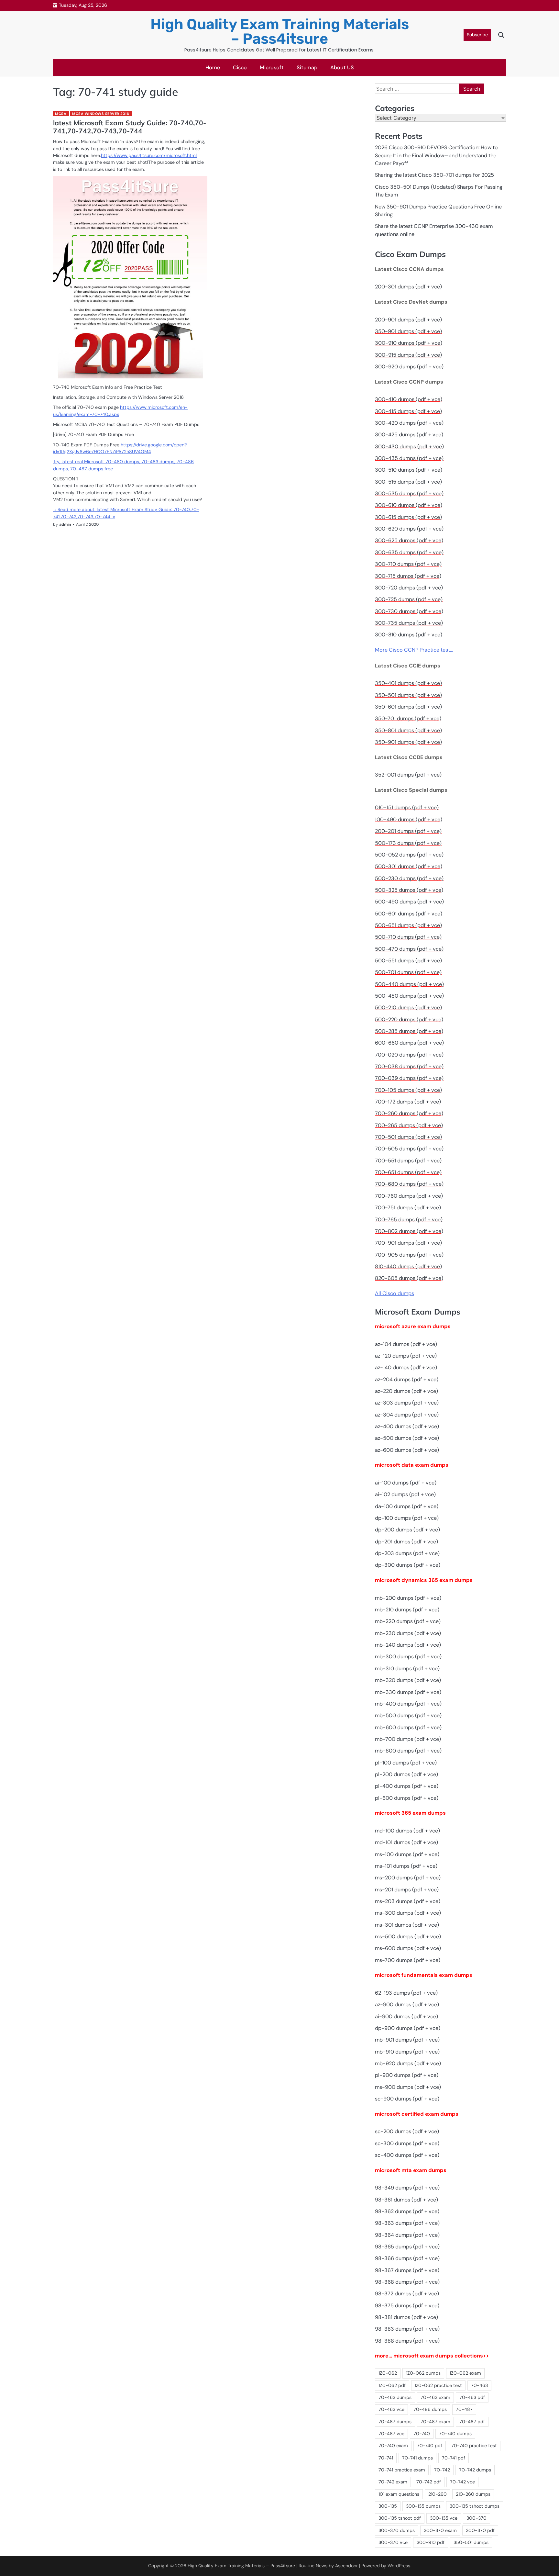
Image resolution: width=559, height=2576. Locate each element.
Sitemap (307, 67)
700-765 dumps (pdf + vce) (409, 1220)
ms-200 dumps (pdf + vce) (408, 1878)
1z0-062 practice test (438, 2385)
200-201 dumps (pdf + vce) (408, 831)
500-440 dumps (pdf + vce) (409, 984)
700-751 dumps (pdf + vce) (408, 1208)
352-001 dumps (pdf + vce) (408, 775)
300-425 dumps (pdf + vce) (409, 435)
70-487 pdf (472, 2422)
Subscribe (477, 35)
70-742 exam (393, 2482)
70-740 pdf (430, 2446)
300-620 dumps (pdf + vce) (409, 529)
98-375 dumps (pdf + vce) (407, 2306)
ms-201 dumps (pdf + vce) (407, 1890)
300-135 (388, 2506)
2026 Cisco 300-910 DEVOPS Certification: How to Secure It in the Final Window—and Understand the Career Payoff (436, 155)
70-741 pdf (454, 2458)
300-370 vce (393, 2542)
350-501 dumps (471, 2542)
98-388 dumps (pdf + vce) (407, 2341)
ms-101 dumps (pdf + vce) (406, 1866)
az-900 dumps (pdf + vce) (407, 2005)
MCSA (61, 114)
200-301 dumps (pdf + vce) (408, 287)
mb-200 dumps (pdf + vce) (408, 1598)
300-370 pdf (480, 2530)
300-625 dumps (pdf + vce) (409, 540)
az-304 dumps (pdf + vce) (407, 1415)
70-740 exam (393, 2446)
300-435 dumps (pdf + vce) (409, 458)
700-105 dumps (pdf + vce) (408, 1090)
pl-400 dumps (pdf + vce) (407, 1786)
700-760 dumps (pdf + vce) (409, 1196)
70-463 (479, 2385)
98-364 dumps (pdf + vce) (407, 2235)
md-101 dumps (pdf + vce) (406, 1842)
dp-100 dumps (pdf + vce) (407, 1518)
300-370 (477, 2518)
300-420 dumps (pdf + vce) (409, 423)
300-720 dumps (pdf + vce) (409, 588)
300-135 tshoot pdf (400, 2518)
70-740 (422, 2434)
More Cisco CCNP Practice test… (414, 650)
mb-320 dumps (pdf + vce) (408, 1680)
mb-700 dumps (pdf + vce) (408, 1739)
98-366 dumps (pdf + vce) (407, 2258)
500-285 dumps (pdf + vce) (409, 1031)
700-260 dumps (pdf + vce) (409, 1113)
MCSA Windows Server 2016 (101, 114)
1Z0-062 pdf (392, 2385)
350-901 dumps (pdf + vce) (408, 331)
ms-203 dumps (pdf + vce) (408, 1901)
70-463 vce (391, 2409)
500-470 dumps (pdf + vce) (409, 949)
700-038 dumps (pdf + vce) (409, 1066)
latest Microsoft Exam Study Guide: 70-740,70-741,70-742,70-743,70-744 (130, 127)
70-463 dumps (395, 2397)
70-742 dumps (475, 2470)
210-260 (438, 2494)
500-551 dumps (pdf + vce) (408, 961)
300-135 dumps (423, 2506)
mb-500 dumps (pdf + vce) (408, 1715)
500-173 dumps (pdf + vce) (408, 843)
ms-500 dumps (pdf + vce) (408, 1937)
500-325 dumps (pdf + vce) (409, 890)
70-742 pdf (429, 2482)
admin (65, 524)
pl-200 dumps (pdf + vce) (406, 1774)
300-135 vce (444, 2518)
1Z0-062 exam (465, 2373)
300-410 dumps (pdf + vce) (409, 399)
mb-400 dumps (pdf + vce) (408, 1704)
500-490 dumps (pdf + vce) (409, 902)
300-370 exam (440, 2530)
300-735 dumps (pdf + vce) (409, 623)
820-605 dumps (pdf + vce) (409, 1278)
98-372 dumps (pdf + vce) (407, 2294)
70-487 (464, 2409)
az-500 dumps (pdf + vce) (407, 1438)
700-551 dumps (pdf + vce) (408, 1161)
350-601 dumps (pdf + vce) (408, 707)
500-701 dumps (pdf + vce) (408, 972)
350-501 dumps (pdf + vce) (408, 695)
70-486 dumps (430, 2409)
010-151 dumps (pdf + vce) (407, 807)
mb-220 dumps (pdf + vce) (408, 1621)
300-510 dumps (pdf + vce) (409, 470)
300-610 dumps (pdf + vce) (409, 505)
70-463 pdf (472, 2397)
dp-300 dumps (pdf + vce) (408, 1565)
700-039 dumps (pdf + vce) (409, 1078)
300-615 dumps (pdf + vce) (408, 517)
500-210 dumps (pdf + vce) (408, 1008)
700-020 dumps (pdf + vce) (409, 1055)
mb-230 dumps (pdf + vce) (408, 1633)
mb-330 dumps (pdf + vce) (408, 1692)
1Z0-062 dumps (423, 2373)
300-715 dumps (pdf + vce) (408, 576)
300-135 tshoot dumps (475, 2506)
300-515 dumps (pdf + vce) (408, 482)
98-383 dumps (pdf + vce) (407, 2329)
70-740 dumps (455, 2434)
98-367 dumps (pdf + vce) (407, 2270)
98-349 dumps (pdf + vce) (407, 2188)
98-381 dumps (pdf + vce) (406, 2317)
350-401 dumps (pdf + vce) (408, 683)
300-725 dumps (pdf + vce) (409, 599)
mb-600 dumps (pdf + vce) (408, 1727)
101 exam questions (399, 2494)
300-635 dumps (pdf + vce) (409, 552)
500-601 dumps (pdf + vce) (409, 914)
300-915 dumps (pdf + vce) (408, 355)
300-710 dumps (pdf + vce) (408, 564)
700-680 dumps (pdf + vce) (409, 1184)
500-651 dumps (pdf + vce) (408, 925)
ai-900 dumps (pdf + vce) (406, 2016)
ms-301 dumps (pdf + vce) (407, 1925)
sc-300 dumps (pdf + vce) (407, 2143)
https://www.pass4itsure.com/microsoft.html (149, 155)
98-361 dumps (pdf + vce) (406, 2200)
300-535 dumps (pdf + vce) (409, 493)
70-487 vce (391, 2434)
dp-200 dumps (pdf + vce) (407, 1530)
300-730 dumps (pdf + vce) (409, 611)
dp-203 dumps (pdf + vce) (407, 1553)
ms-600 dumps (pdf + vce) (408, 1948)
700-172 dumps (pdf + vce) (408, 1102)
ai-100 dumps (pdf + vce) (406, 1483)
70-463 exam (435, 2397)
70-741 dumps (417, 2458)
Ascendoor (346, 2566)
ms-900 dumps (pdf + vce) (408, 2087)
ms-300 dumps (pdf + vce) (408, 1913)
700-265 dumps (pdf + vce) (409, 1125)
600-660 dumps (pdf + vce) (409, 1043)
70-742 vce (462, 2482)
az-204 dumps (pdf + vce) (407, 1379)
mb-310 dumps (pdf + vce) (407, 1669)
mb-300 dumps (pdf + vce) (408, 1657)
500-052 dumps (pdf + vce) (409, 855)
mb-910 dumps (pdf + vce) (407, 2052)
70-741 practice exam (402, 2470)
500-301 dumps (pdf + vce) (409, 866)
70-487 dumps (395, 2422)
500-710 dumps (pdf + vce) (408, 937)
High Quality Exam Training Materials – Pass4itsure (280, 31)
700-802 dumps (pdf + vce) (409, 1231)
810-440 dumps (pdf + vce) (408, 1266)
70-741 (386, 2458)
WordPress (399, 2566)
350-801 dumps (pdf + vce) (408, 730)
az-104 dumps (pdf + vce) (406, 1344)
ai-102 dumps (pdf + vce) (405, 1494)
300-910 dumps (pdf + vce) (409, 343)
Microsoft (272, 67)
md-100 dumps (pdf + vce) (407, 1831)
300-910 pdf (431, 2542)
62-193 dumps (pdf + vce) (406, 1993)
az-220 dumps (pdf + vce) (406, 1391)
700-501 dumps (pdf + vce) (408, 1137)
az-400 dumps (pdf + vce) (407, 1426)
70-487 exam (435, 2422)
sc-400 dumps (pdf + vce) (407, 2155)
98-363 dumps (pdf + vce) (407, 2223)
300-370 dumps (397, 2530)
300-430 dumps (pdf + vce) (409, 447)
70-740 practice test (474, 2446)
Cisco (240, 67)
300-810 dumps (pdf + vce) (409, 635)
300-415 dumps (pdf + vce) (408, 411)
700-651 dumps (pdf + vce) (408, 1172)
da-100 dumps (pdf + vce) (407, 1506)
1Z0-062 (388, 2373)
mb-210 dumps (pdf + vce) (407, 1610)
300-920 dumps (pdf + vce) (409, 367)
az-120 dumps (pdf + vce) (406, 1356)
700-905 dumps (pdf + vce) (409, 1255)
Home (213, 67)
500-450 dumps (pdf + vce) (409, 996)
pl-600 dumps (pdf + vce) (407, 1798)
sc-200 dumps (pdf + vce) (407, 2131)
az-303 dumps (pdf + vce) (407, 1403)
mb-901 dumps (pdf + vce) (407, 2040)
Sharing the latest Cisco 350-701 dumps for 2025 (434, 175)
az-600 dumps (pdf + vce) (407, 1450)
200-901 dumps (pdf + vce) (408, 320)
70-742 (442, 2470)
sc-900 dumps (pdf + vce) (407, 2099)
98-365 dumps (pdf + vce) (407, 2247)
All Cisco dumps (395, 1293)
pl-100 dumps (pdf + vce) (406, 1763)
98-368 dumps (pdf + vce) (407, 2282)
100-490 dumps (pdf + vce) (409, 819)
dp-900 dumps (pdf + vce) (408, 2028)
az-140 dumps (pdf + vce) (406, 1367)
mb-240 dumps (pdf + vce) (408, 1645)
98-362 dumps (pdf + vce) (407, 2211)
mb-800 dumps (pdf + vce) (408, 1751)
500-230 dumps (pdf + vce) (409, 878)
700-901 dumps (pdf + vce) (408, 1243)
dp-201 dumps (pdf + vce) (406, 1542)
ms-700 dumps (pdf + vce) (408, 1960)
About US (342, 67)
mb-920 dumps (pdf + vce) (408, 2063)
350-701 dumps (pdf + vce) (408, 718)
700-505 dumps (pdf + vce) (409, 1149)
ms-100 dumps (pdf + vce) (407, 1854)
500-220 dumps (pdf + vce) (409, 1019)
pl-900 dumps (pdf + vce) (407, 2075)
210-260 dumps (473, 2494)
